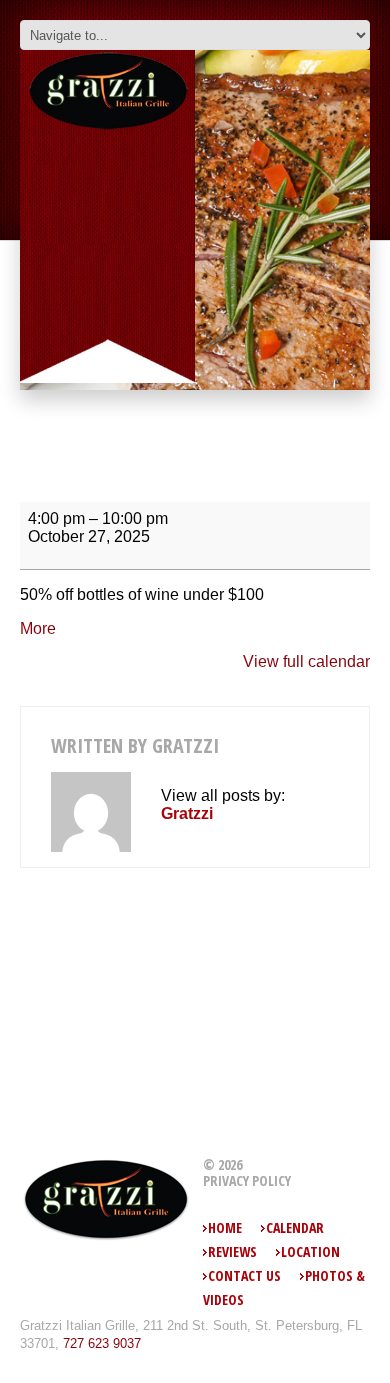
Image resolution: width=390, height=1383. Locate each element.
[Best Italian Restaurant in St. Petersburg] (106, 1199)
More (38, 628)
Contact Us (244, 1275)
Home (225, 1227)
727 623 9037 (102, 1343)
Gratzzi (185, 745)
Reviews (232, 1251)
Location (310, 1251)
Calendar (295, 1227)
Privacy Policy (247, 1181)
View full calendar (306, 661)
